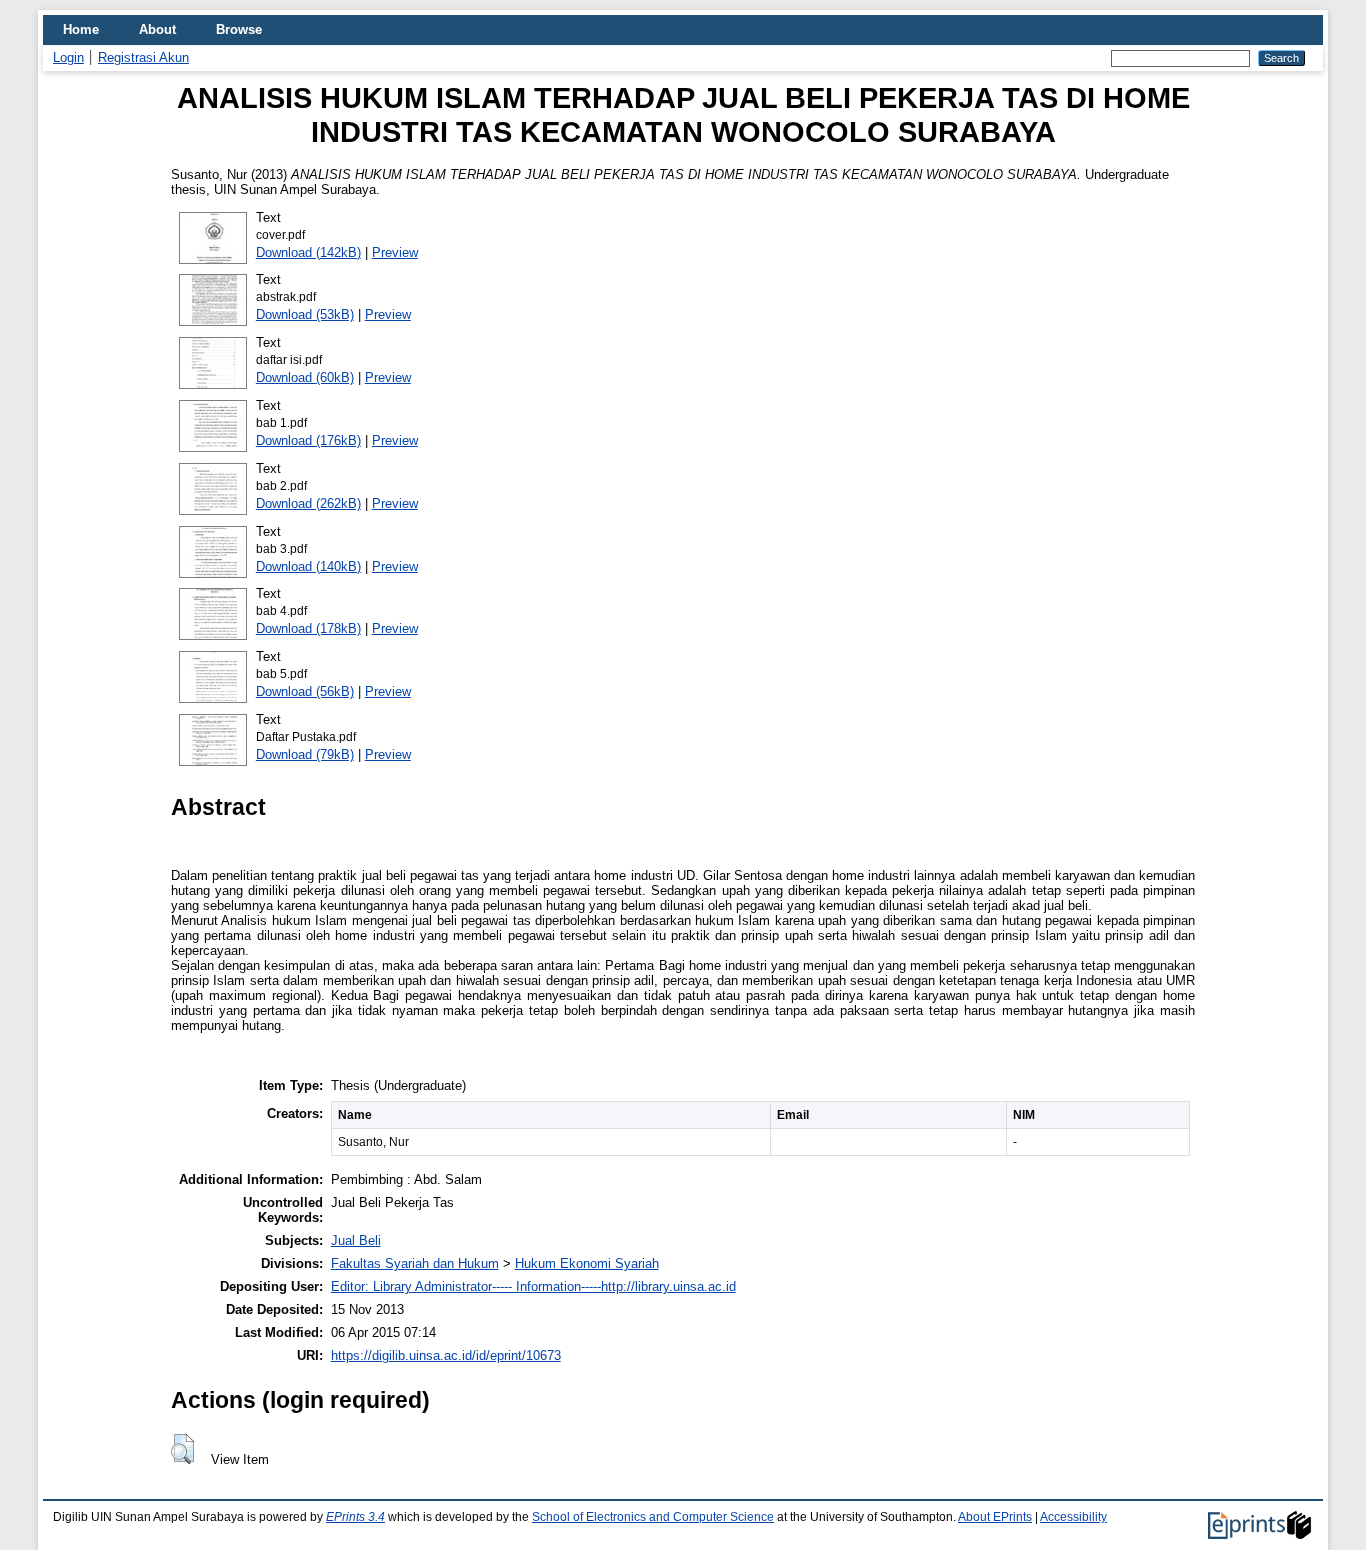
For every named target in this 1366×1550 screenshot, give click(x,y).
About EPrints (995, 1517)
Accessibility (1073, 1517)
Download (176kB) (308, 440)
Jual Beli (356, 1240)
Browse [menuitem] (239, 29)
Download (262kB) (308, 503)
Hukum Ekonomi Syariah (587, 1263)
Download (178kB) (308, 628)
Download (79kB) (305, 754)
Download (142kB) (308, 252)
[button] (182, 1449)
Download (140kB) (308, 566)
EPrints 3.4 (355, 1517)
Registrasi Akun (143, 57)
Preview (395, 252)
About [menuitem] (157, 29)
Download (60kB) (305, 377)
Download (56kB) (305, 691)
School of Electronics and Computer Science (653, 1517)
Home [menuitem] (81, 29)
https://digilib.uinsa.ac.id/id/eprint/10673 (446, 1355)
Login (68, 57)
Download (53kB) (305, 314)
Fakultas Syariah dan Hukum (415, 1263)
